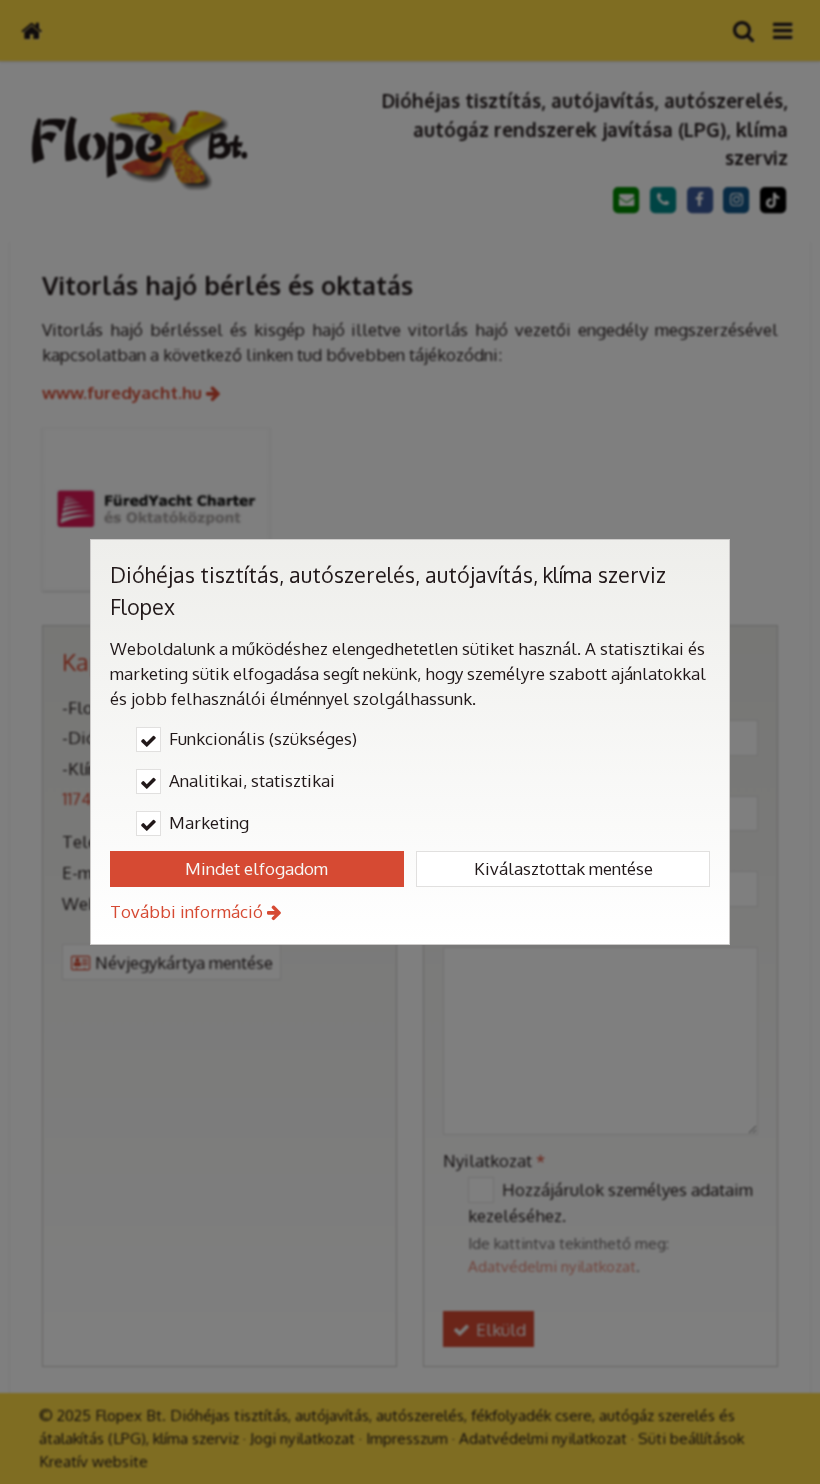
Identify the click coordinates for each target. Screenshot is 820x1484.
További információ (186, 911)
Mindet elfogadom (256, 868)
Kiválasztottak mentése (563, 868)
